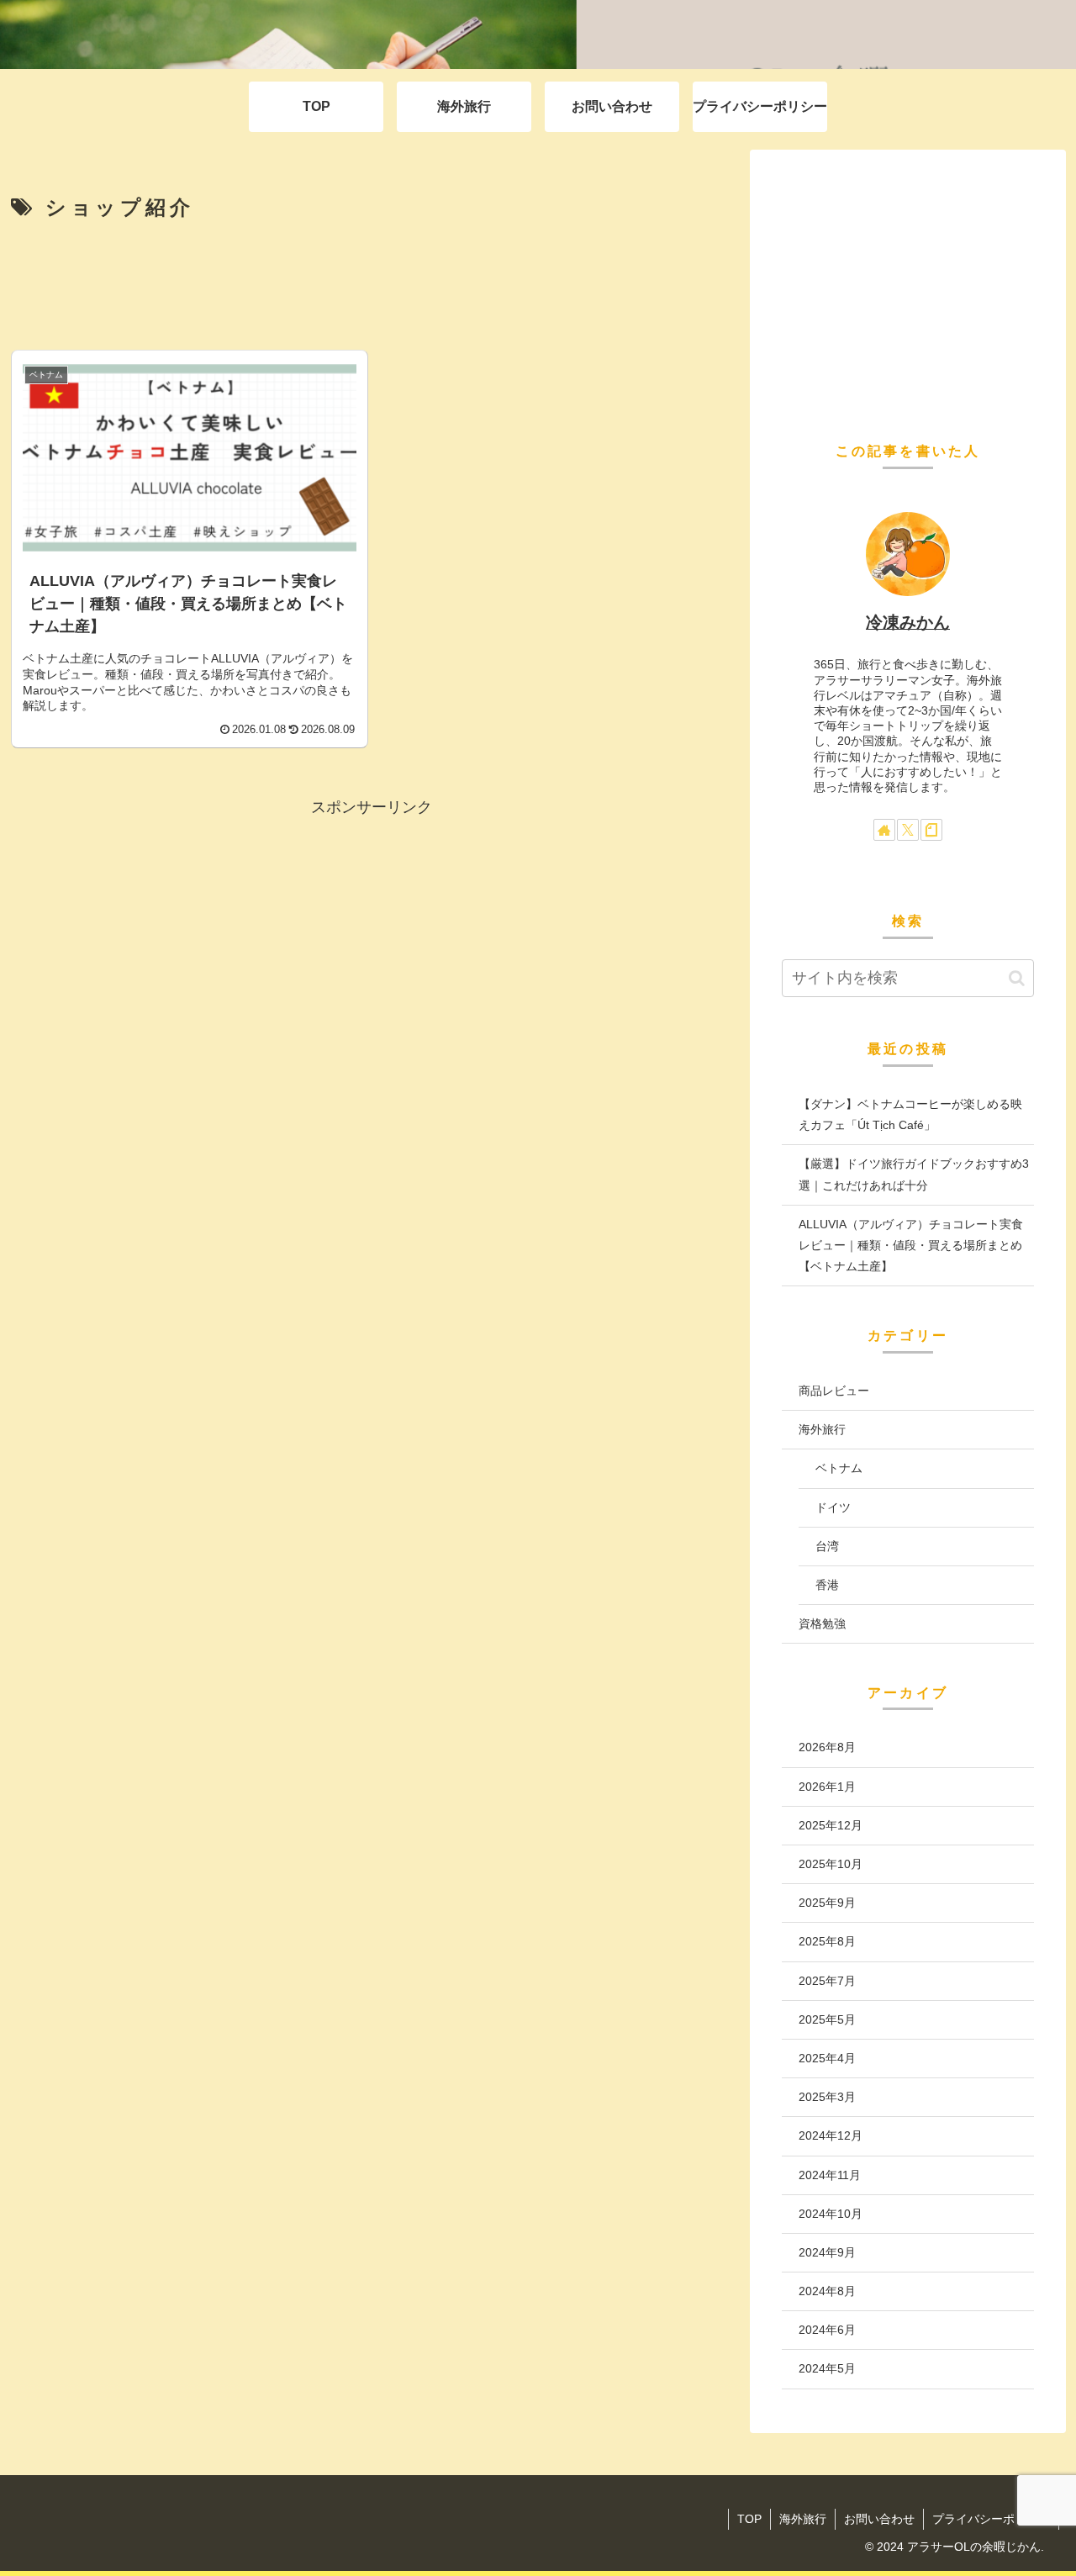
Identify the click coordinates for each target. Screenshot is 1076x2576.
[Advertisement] (372, 285)
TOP (749, 2519)
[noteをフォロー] (931, 830)
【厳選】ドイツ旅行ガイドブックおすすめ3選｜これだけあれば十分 (914, 1174)
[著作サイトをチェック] (884, 830)
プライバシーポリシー (991, 2519)
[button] (1017, 978)
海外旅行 (803, 2519)
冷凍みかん (908, 622)
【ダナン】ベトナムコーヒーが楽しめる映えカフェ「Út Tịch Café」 (910, 1114)
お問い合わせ (879, 2519)
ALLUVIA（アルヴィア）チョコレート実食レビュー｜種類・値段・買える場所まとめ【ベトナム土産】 (911, 1245)
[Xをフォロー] (908, 830)
